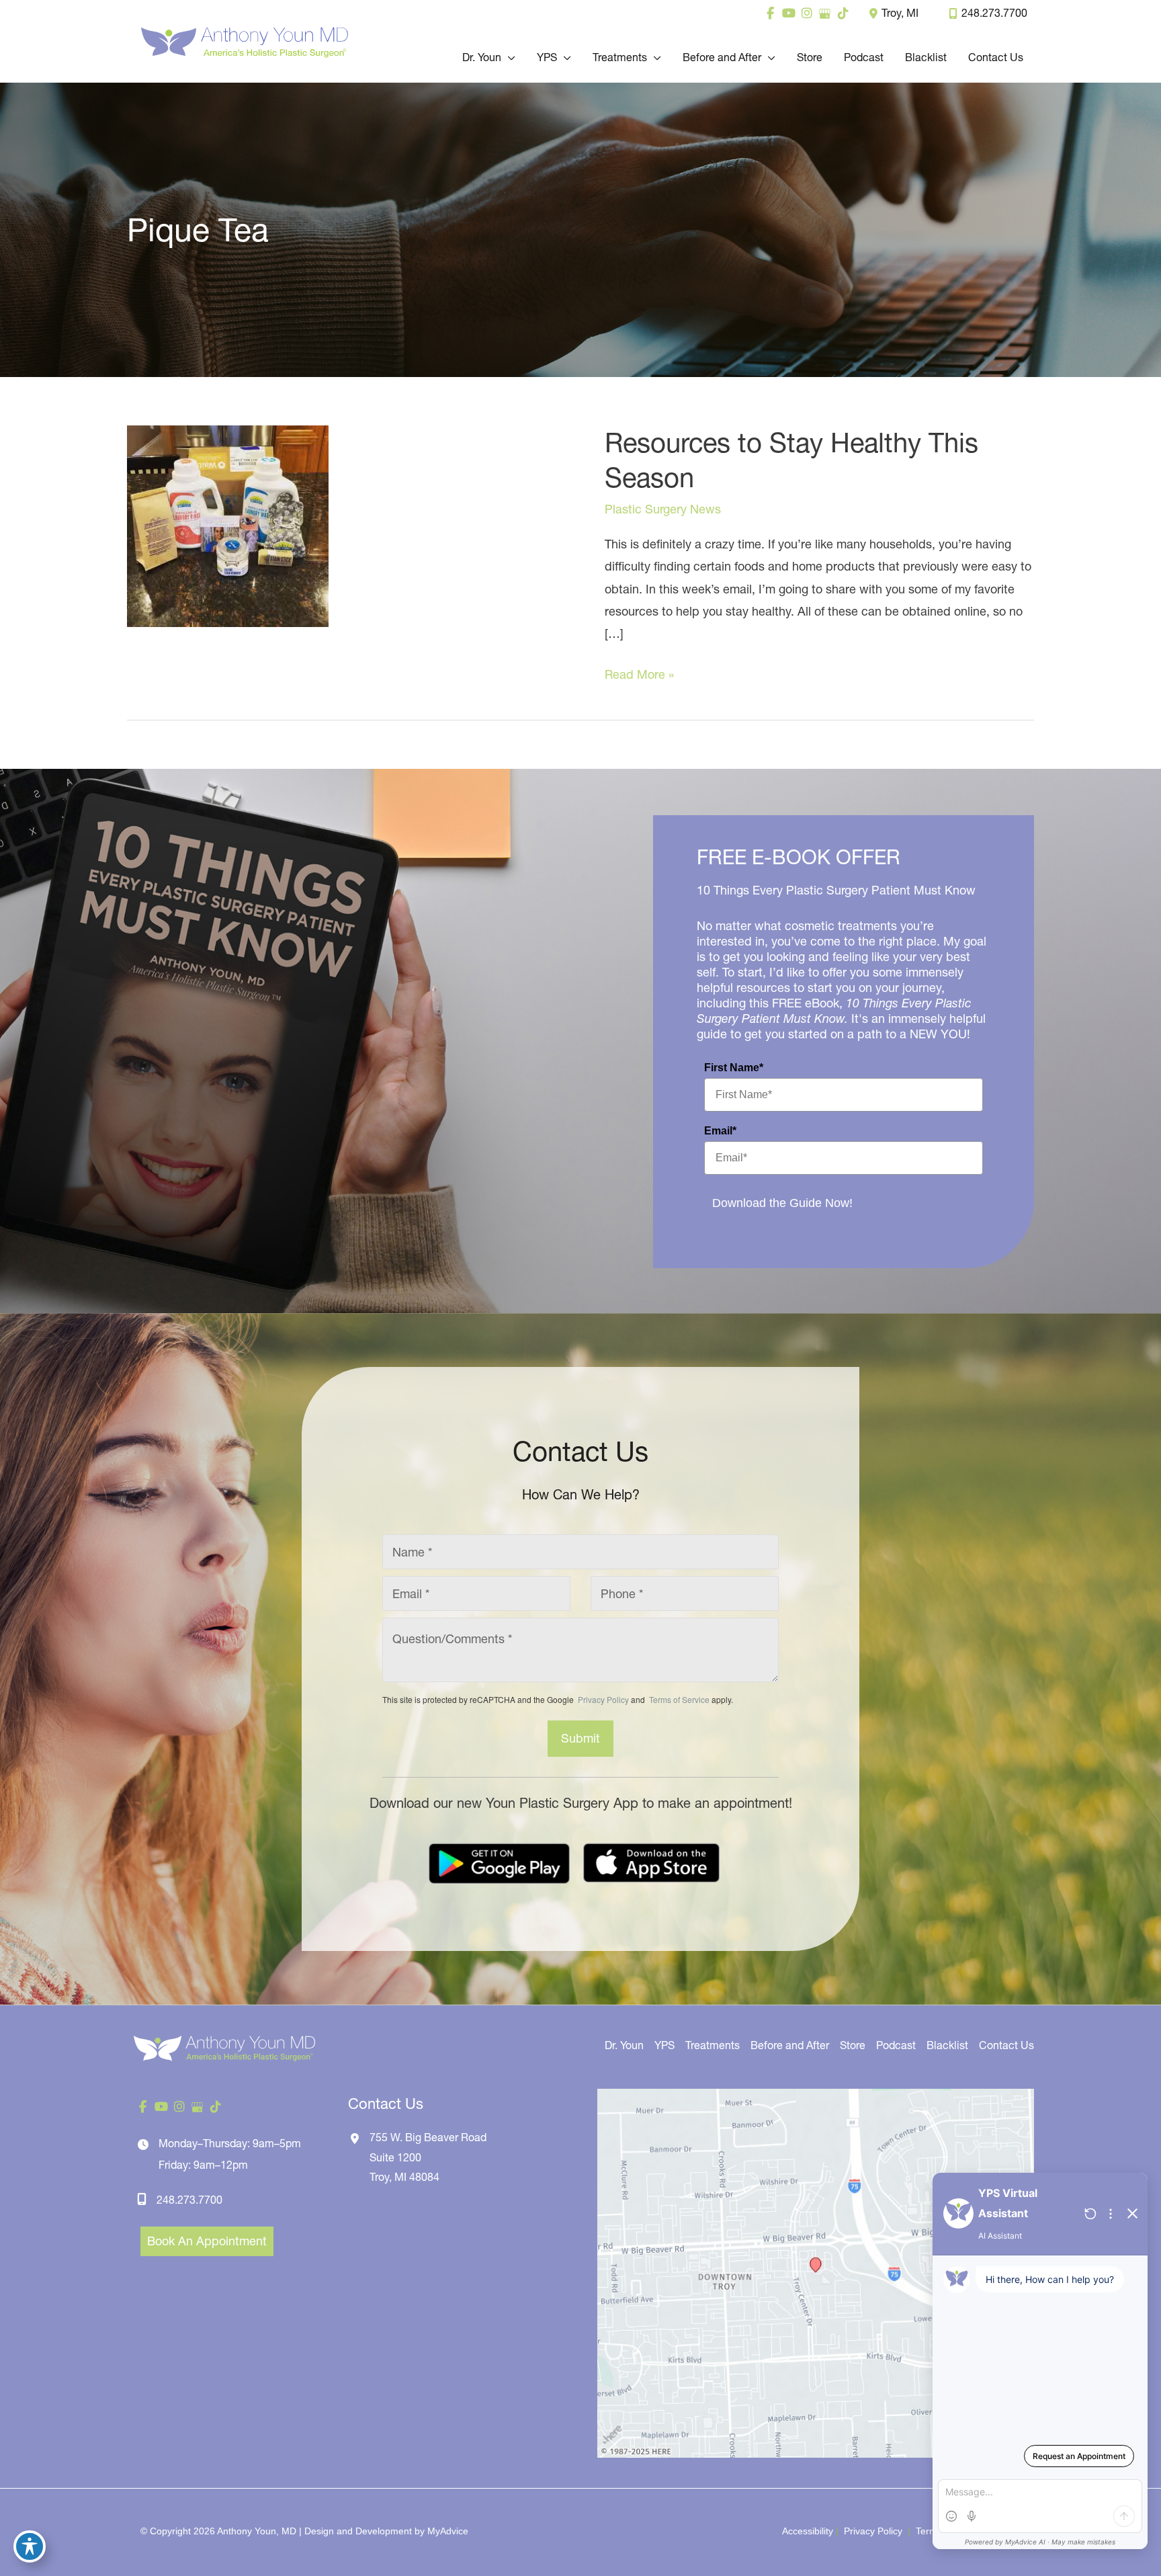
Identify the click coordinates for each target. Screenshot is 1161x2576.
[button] (508, 57)
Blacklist (947, 2045)
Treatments (713, 2045)
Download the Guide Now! (782, 1203)
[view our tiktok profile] (843, 13)
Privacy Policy (603, 1699)
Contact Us (1006, 2045)
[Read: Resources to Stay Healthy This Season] (228, 525)
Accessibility (808, 2531)
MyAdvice (448, 2531)
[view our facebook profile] (770, 13)
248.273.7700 (994, 13)
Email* (720, 1131)
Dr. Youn (624, 2045)
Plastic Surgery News (663, 509)
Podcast (896, 2045)
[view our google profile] (825, 13)
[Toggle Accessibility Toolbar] (30, 2546)
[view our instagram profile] (807, 13)
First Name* (734, 1068)
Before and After (790, 2045)
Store (853, 2045)
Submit (580, 1738)
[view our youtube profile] (788, 13)
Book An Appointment (207, 2241)
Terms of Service (678, 1699)
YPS (664, 2045)
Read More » (639, 676)
